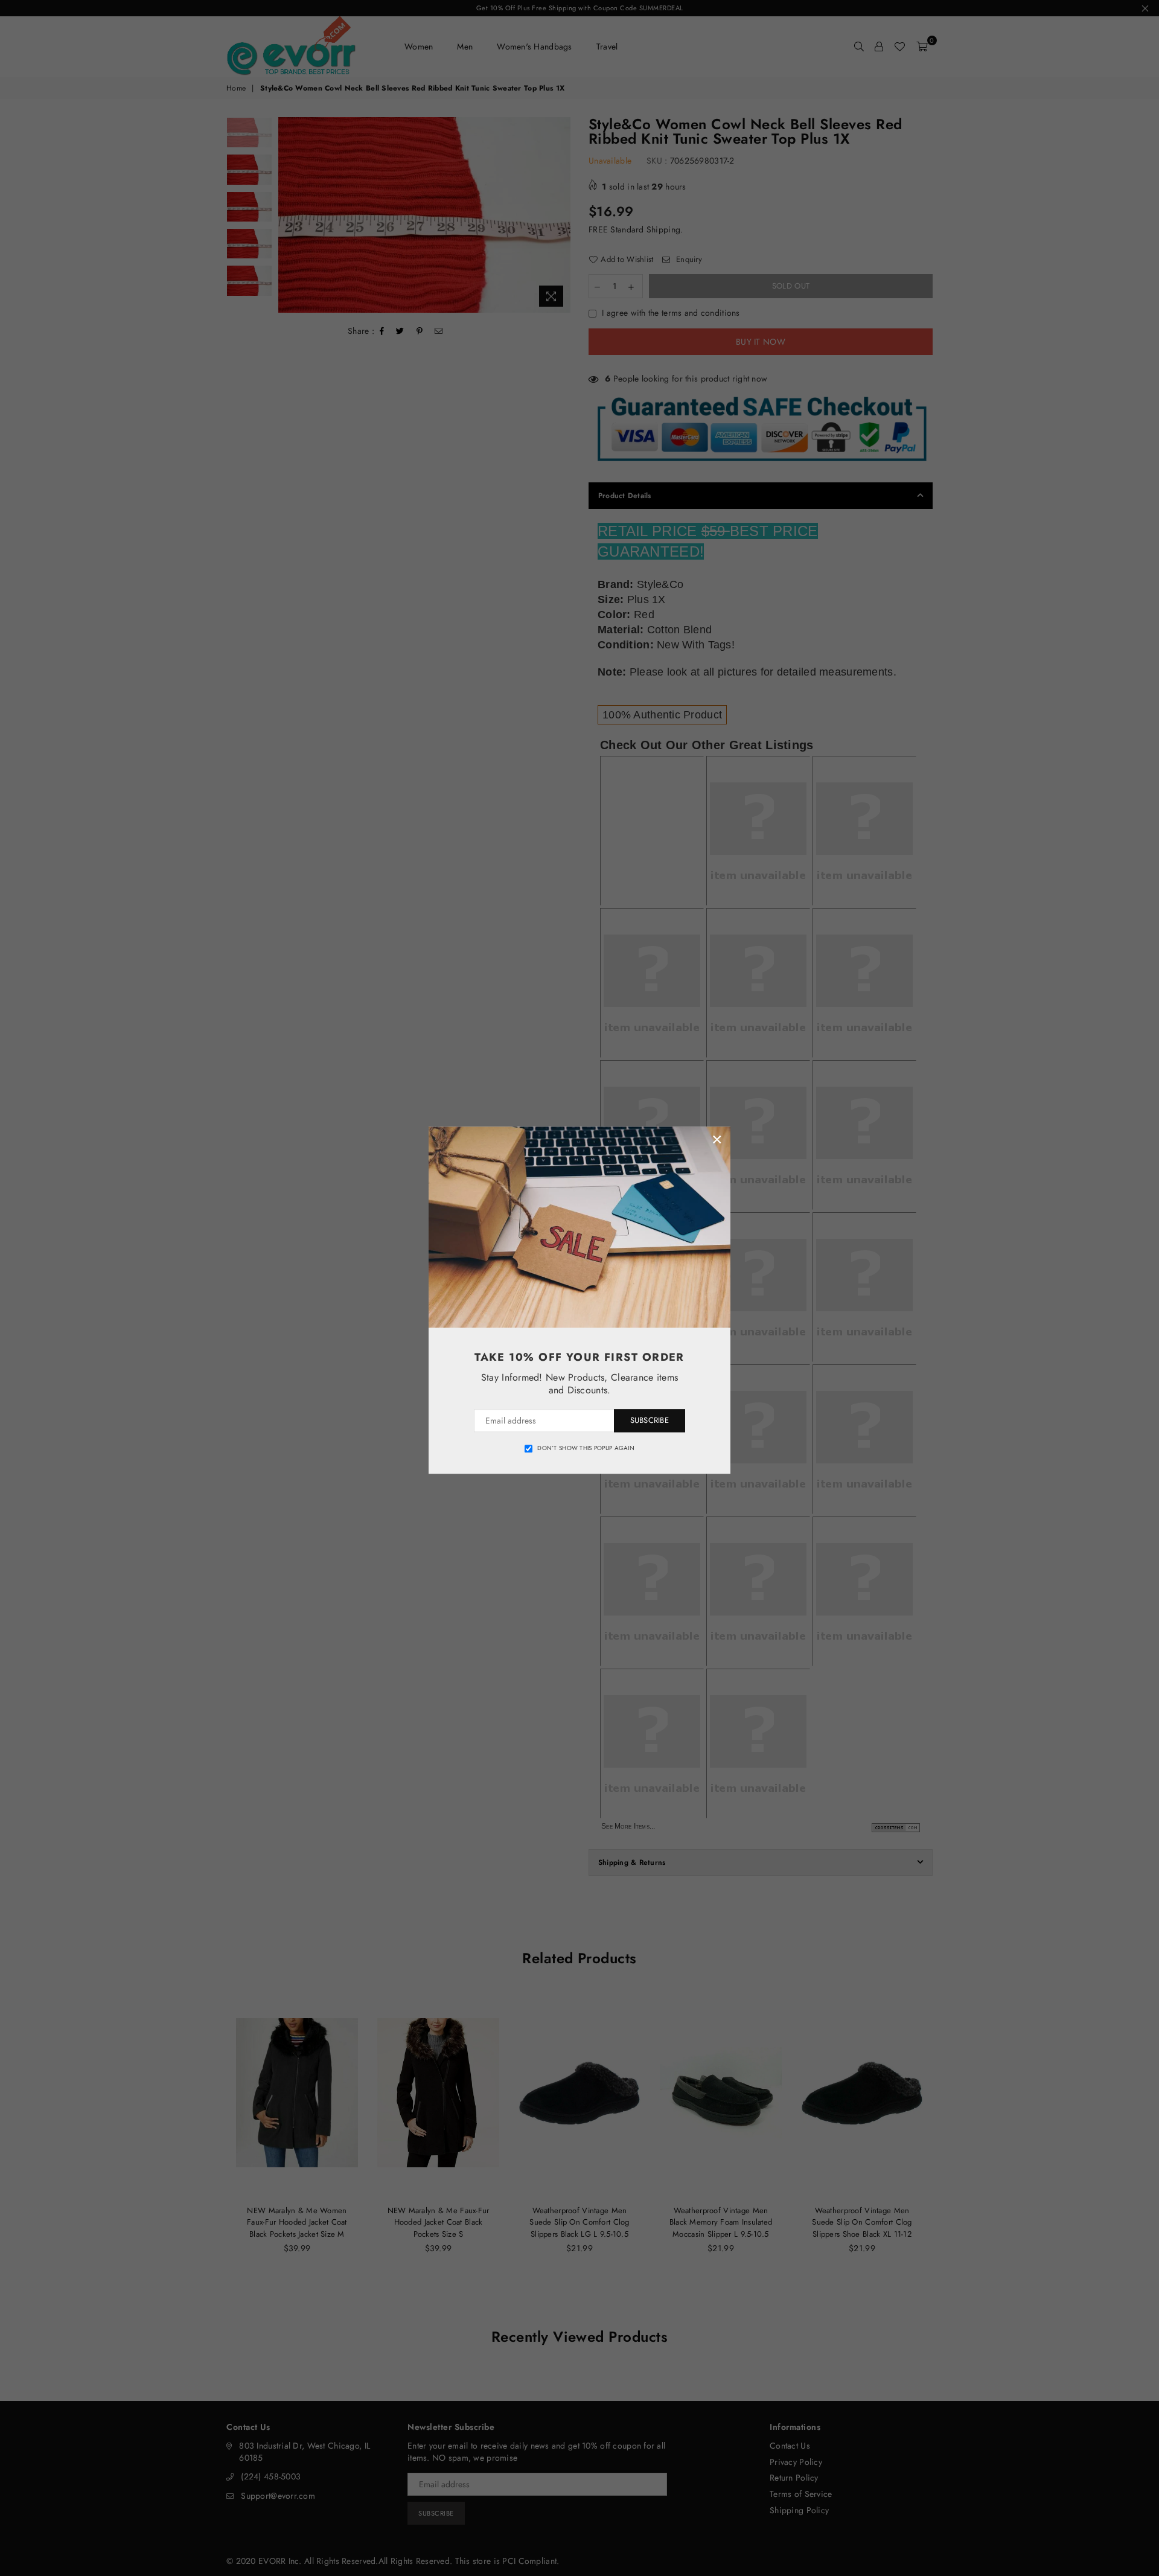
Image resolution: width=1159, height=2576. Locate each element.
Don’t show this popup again (586, 1448)
